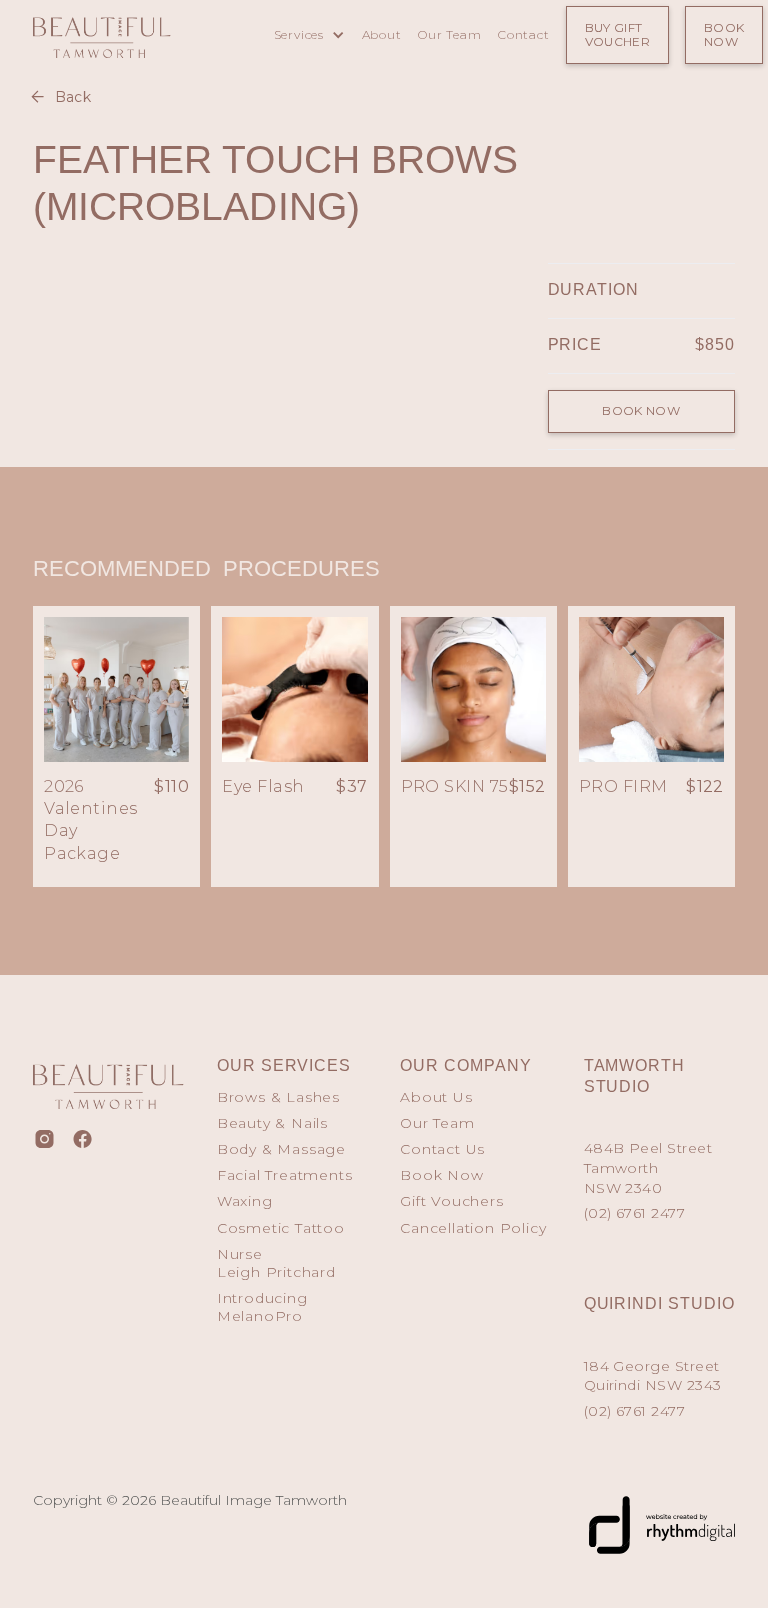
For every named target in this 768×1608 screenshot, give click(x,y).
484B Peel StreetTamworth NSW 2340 (648, 1167)
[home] (131, 32)
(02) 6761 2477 (635, 1213)
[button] (309, 35)
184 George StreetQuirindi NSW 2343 (653, 1376)
